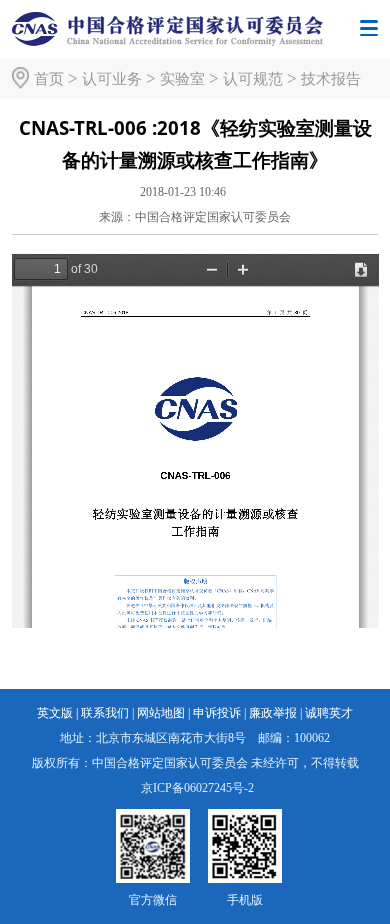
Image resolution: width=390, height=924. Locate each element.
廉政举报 (273, 713)
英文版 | (57, 713)
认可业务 (112, 79)
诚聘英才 (329, 713)
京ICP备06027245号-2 (197, 788)
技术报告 (331, 79)
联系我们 (105, 713)
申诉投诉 (217, 713)
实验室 (182, 79)
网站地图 (161, 713)
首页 (49, 79)
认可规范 (253, 79)
